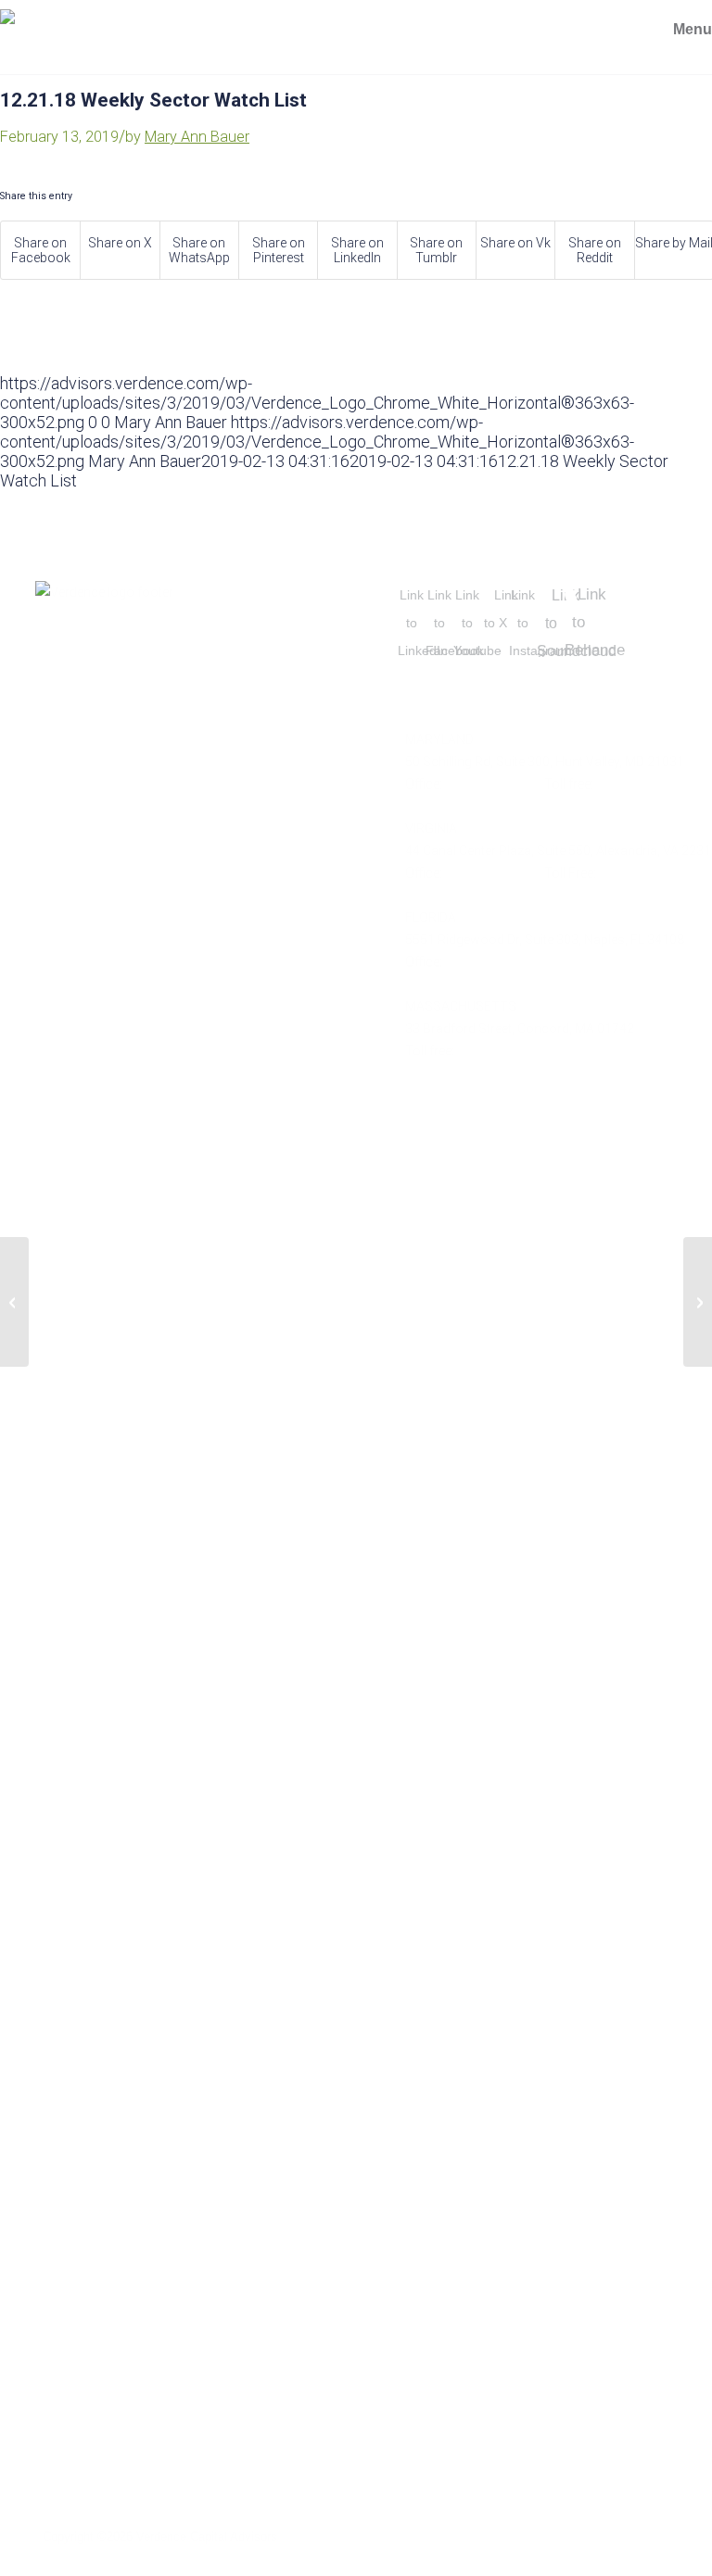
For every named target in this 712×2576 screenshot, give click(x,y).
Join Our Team (90, 2171)
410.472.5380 (485, 784)
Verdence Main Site (107, 2062)
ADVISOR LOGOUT (96, 2007)
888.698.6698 (636, 784)
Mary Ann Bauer (197, 137)
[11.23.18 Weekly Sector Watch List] (14, 1302)
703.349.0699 (485, 873)
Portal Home (86, 2116)
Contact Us (82, 2444)
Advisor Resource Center (130, 2335)
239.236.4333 (485, 962)
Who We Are (83, 2226)
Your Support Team (109, 2390)
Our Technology (100, 2280)
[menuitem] (674, 30)
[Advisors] (142, 57)
